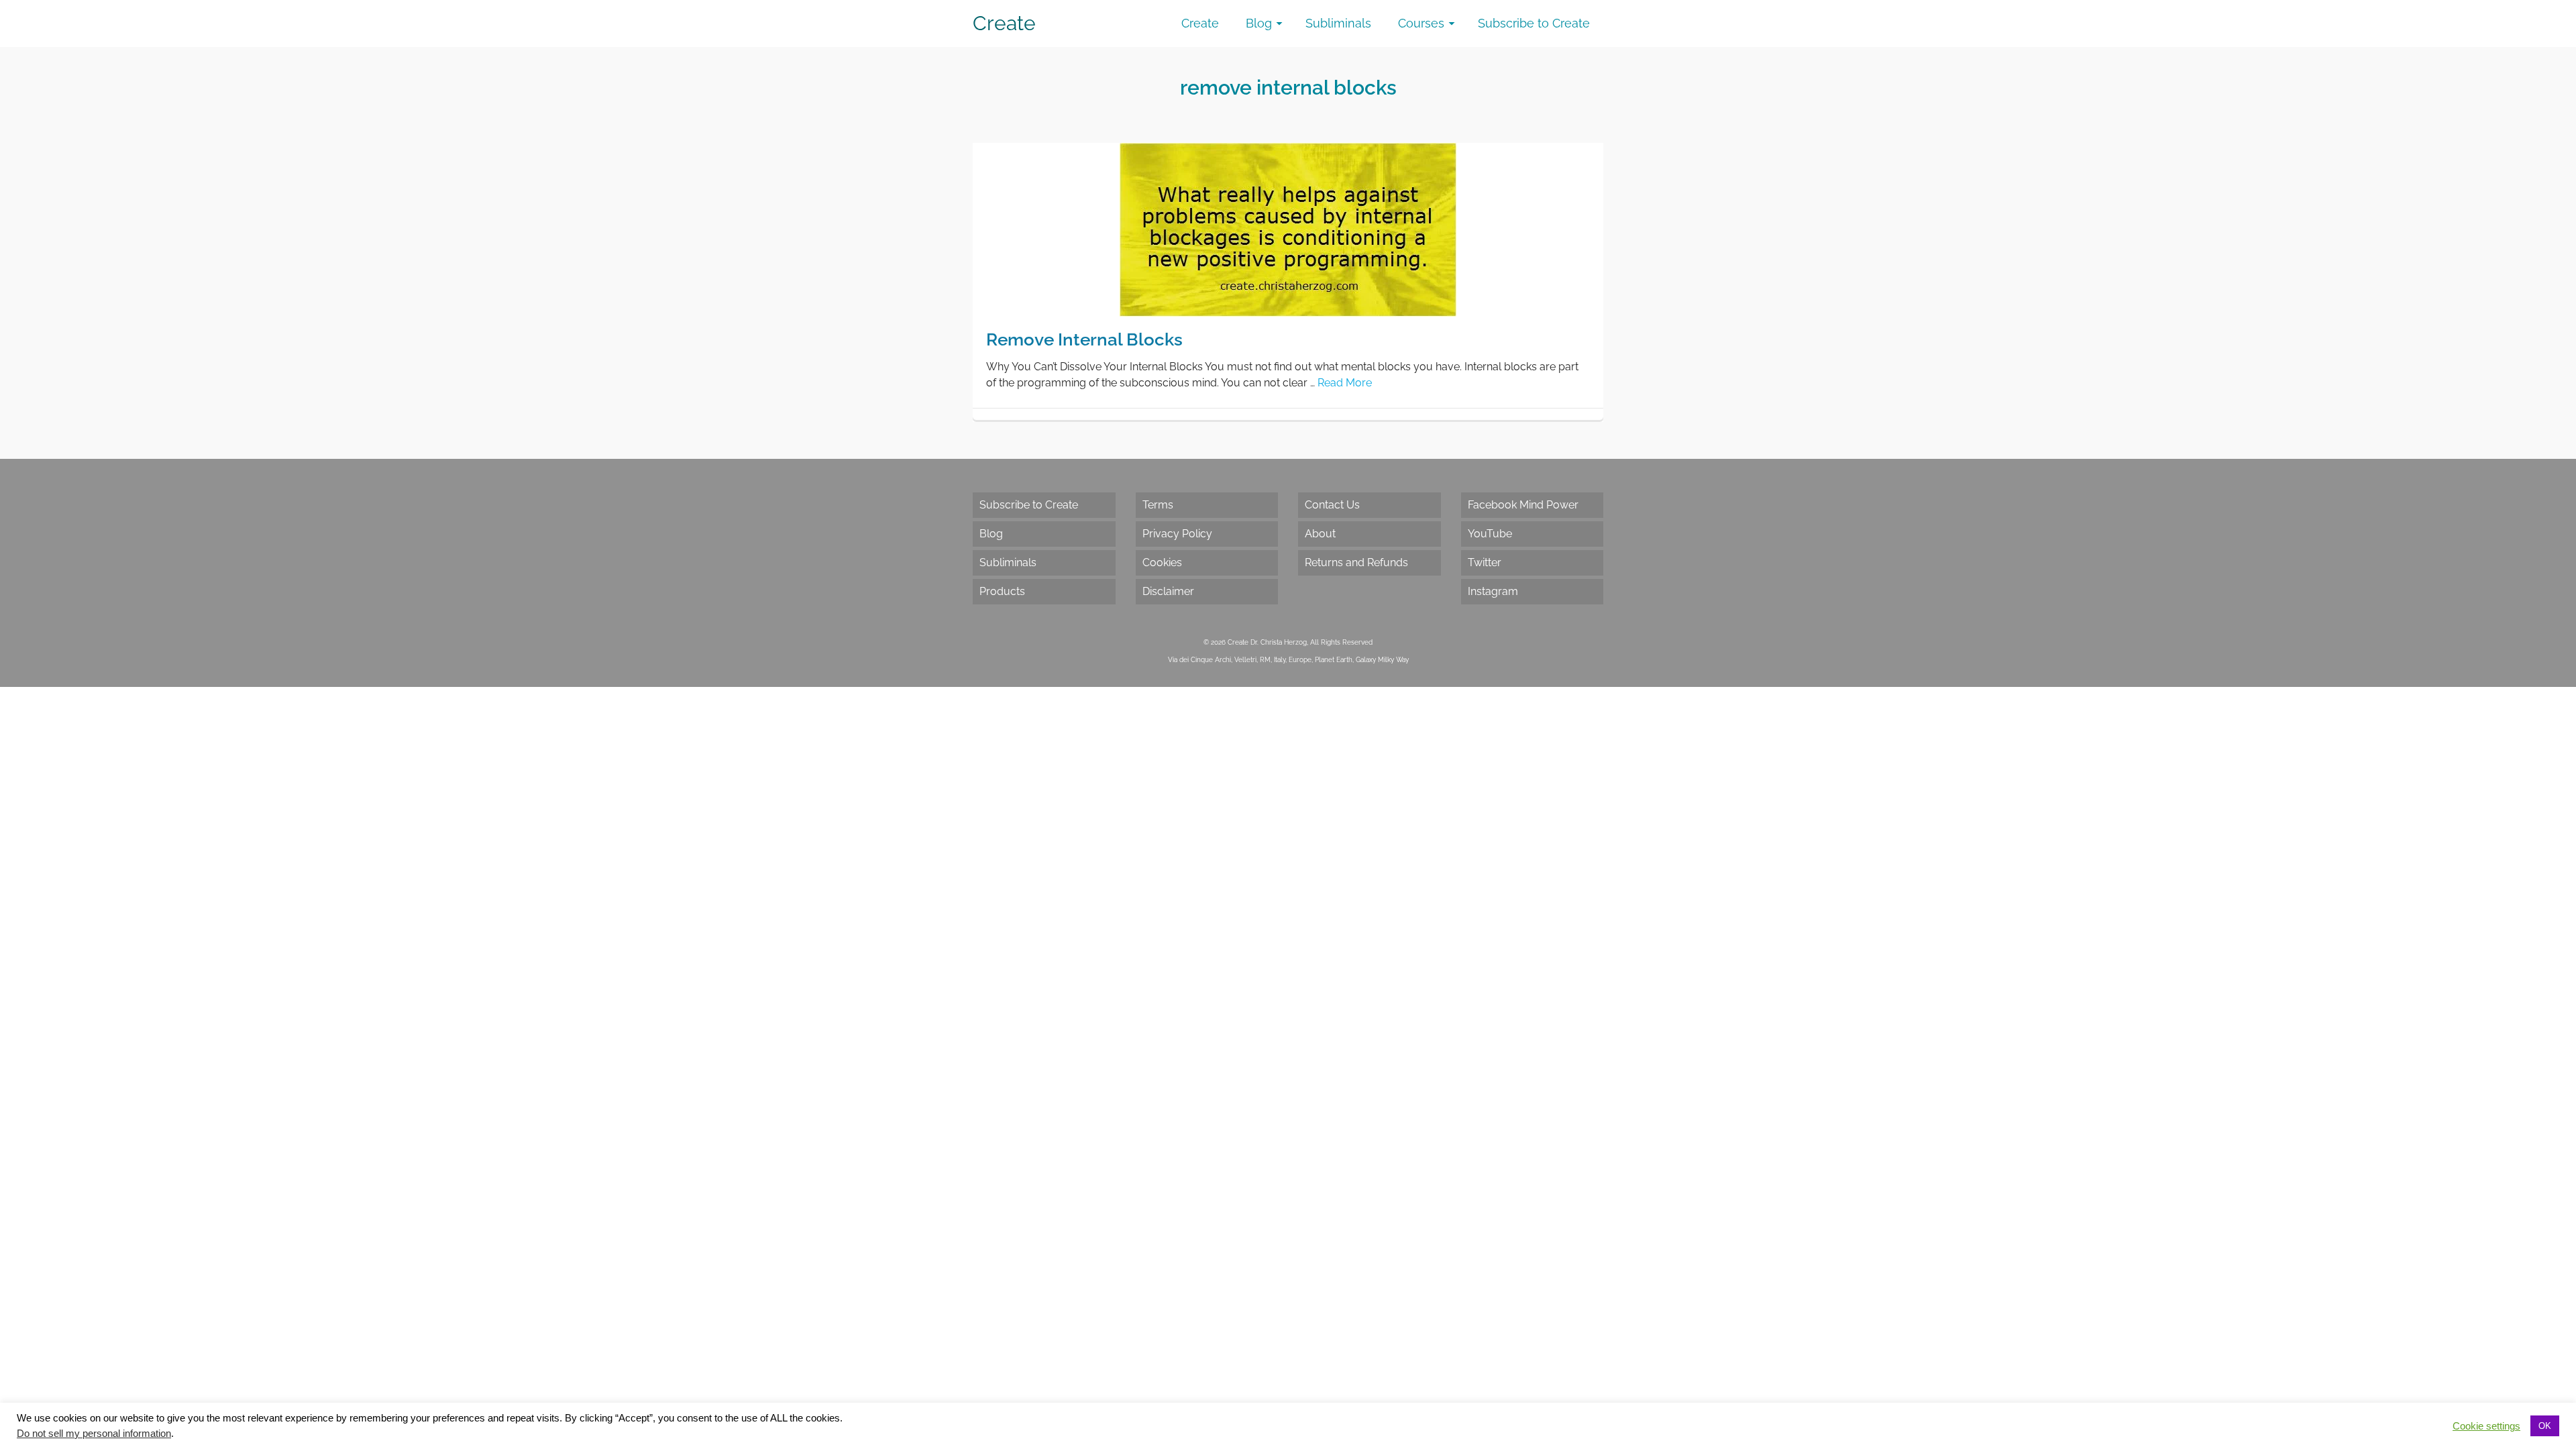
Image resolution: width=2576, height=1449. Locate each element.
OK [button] (2545, 1426)
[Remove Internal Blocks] (1288, 229)
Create (1004, 23)
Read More (1345, 383)
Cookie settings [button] (2486, 1426)
